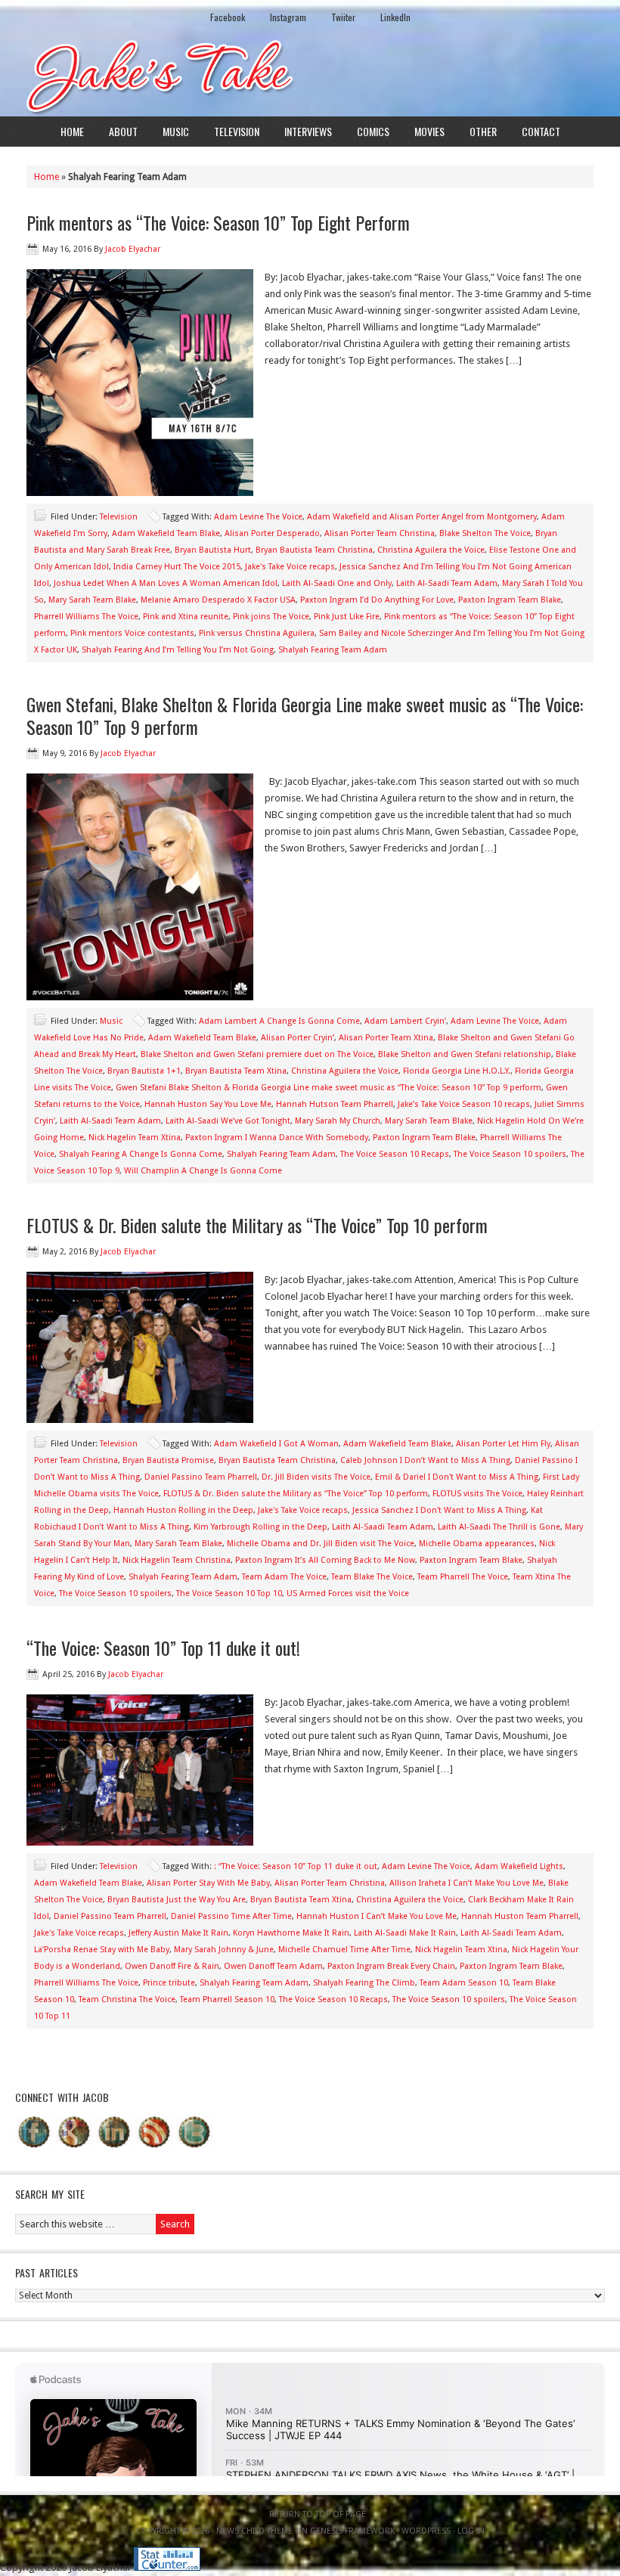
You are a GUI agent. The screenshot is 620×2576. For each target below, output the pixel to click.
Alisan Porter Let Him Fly (503, 1444)
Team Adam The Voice (284, 1577)
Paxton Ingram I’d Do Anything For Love (377, 600)
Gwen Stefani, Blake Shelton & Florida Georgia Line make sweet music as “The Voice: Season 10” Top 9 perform (305, 715)
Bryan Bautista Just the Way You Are (177, 1900)
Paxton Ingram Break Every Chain (391, 1966)
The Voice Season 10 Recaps (395, 1154)
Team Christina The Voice (127, 1999)
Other (483, 131)
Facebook (228, 17)
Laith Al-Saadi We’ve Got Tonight (228, 1121)
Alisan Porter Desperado (272, 533)
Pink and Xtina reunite (186, 617)
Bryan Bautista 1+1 (144, 1071)
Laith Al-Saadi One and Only (337, 583)
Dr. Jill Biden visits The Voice (316, 1477)
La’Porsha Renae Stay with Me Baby (102, 1950)
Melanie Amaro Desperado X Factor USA (218, 600)
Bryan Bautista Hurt (213, 550)
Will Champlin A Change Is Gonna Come (203, 1171)
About (123, 131)
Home (72, 131)
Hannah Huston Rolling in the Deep (183, 1510)
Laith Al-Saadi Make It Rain (405, 1933)
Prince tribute (169, 1983)
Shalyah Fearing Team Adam (333, 650)
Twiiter (343, 17)
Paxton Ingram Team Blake (510, 600)
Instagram (288, 17)
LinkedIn (395, 17)
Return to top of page (318, 2514)
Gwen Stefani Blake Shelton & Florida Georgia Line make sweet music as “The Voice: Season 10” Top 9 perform (329, 1088)
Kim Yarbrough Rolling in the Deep (260, 1527)
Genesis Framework (352, 2531)
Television (237, 131)
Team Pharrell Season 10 (227, 1999)
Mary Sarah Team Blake (92, 600)
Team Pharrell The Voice (463, 1577)
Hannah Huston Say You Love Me (208, 1104)
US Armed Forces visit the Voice (348, 1593)
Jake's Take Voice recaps (290, 567)
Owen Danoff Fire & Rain (172, 1966)
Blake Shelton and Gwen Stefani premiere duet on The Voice (257, 1054)
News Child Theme (254, 2531)
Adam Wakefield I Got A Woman (276, 1444)
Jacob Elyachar (133, 249)
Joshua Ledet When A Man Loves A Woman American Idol (166, 583)
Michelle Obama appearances (477, 1544)
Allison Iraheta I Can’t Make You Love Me (467, 1883)
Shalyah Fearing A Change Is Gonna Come (141, 1154)
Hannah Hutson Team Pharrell (335, 1104)
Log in (471, 2531)
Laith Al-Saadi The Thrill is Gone (499, 1527)
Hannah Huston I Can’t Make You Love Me (377, 1916)
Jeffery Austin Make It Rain (178, 1933)
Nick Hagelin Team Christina (177, 1560)
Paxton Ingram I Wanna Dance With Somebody (277, 1138)
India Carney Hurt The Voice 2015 (177, 567)
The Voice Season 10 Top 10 (229, 1593)
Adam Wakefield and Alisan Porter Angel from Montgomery (422, 517)
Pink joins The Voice (271, 617)
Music (176, 131)
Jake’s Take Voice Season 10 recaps (464, 1104)
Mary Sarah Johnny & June (224, 1950)
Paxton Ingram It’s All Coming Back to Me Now (325, 1560)
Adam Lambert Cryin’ (405, 1021)
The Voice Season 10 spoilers (510, 1154)
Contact (541, 131)
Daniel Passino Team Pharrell (201, 1477)
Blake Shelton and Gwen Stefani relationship (465, 1054)
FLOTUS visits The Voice (477, 1494)
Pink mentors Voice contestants (132, 633)
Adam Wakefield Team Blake (166, 533)
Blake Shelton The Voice (485, 533)
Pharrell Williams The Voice (86, 617)
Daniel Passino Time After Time (231, 1916)
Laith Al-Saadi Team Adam (447, 583)
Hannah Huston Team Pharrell (520, 1916)
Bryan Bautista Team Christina (314, 550)
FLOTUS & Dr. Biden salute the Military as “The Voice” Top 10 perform (257, 1225)
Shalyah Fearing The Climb (364, 1983)
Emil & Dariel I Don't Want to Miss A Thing (457, 1477)
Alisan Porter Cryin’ (298, 1038)
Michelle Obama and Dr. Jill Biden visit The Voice (321, 1544)
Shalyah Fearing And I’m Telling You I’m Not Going (178, 650)
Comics (373, 131)
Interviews (308, 131)
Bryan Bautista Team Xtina (236, 1071)
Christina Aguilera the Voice (431, 550)
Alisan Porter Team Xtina (386, 1038)
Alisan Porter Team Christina (380, 533)
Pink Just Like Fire (347, 617)
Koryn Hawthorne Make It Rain (291, 1933)
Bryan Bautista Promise (168, 1460)
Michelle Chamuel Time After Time (344, 1950)
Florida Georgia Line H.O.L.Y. (457, 1071)
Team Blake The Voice (372, 1577)
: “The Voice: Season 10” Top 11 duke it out (296, 1866)
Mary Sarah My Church (338, 1121)
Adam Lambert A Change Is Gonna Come (279, 1021)
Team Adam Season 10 (464, 1983)
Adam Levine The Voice (258, 517)
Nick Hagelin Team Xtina (135, 1138)
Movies (429, 131)
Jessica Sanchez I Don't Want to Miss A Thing (439, 1510)
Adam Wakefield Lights (519, 1866)
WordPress (426, 2531)
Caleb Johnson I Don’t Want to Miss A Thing (425, 1460)
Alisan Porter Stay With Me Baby (208, 1883)
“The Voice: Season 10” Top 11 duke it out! (163, 1648)
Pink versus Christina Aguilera (257, 633)
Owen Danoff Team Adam (273, 1966)
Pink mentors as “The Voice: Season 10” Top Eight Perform (218, 222)
